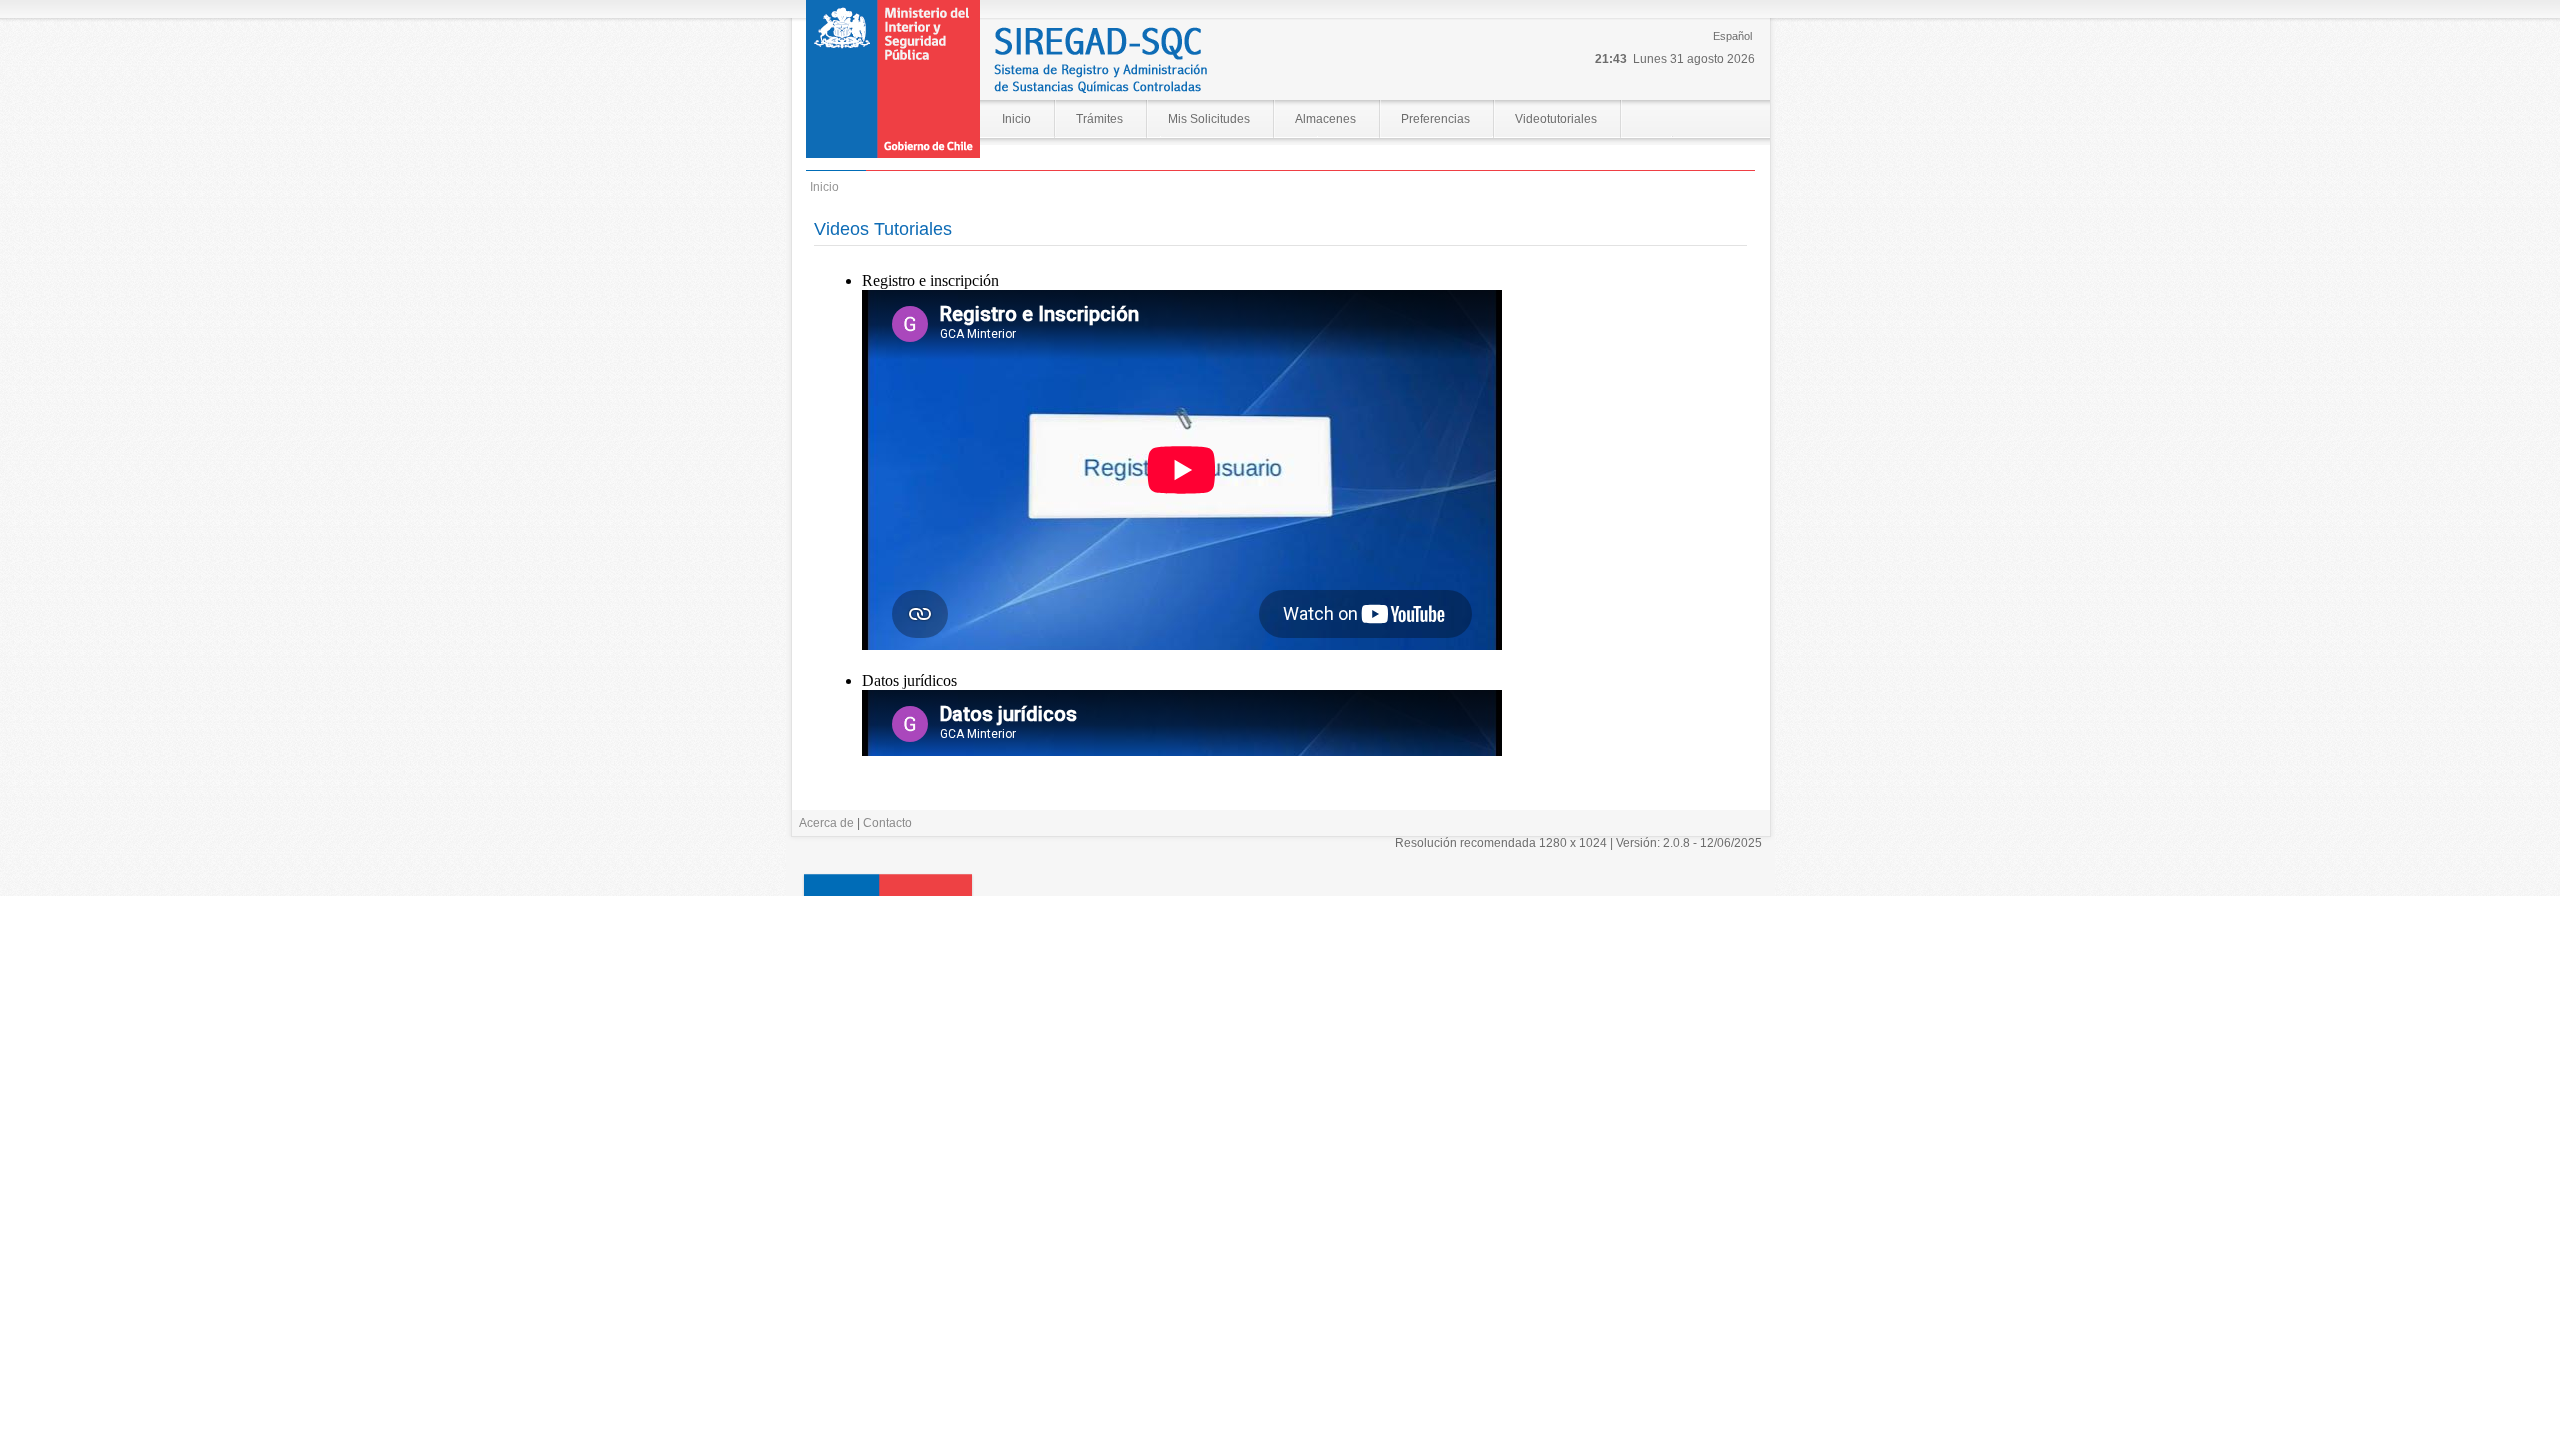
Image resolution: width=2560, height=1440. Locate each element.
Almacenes (1325, 119)
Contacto (887, 823)
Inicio (1016, 119)
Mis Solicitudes (1209, 119)
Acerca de (826, 823)
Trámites (1099, 119)
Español (1732, 36)
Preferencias (1435, 119)
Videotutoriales (1556, 119)
